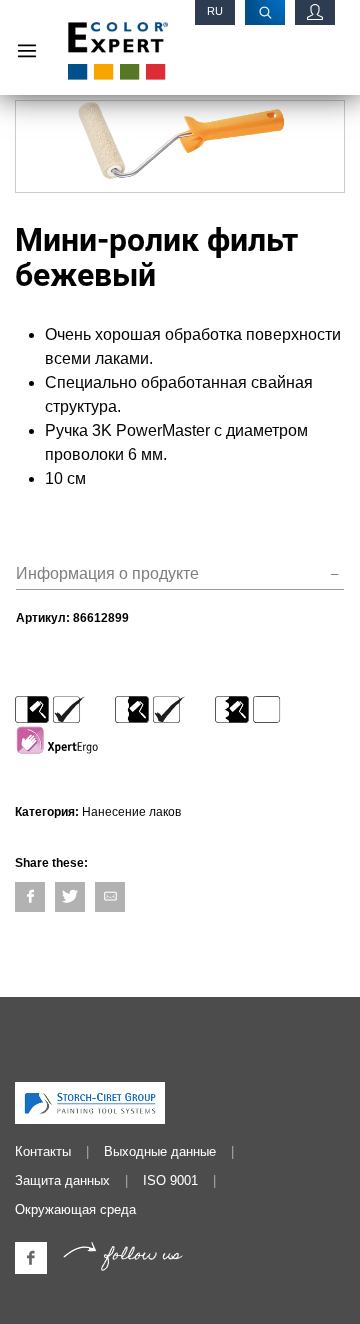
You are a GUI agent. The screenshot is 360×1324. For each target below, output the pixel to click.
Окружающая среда (75, 1209)
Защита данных (62, 1180)
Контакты (43, 1151)
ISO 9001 (170, 1180)
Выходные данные (160, 1151)
